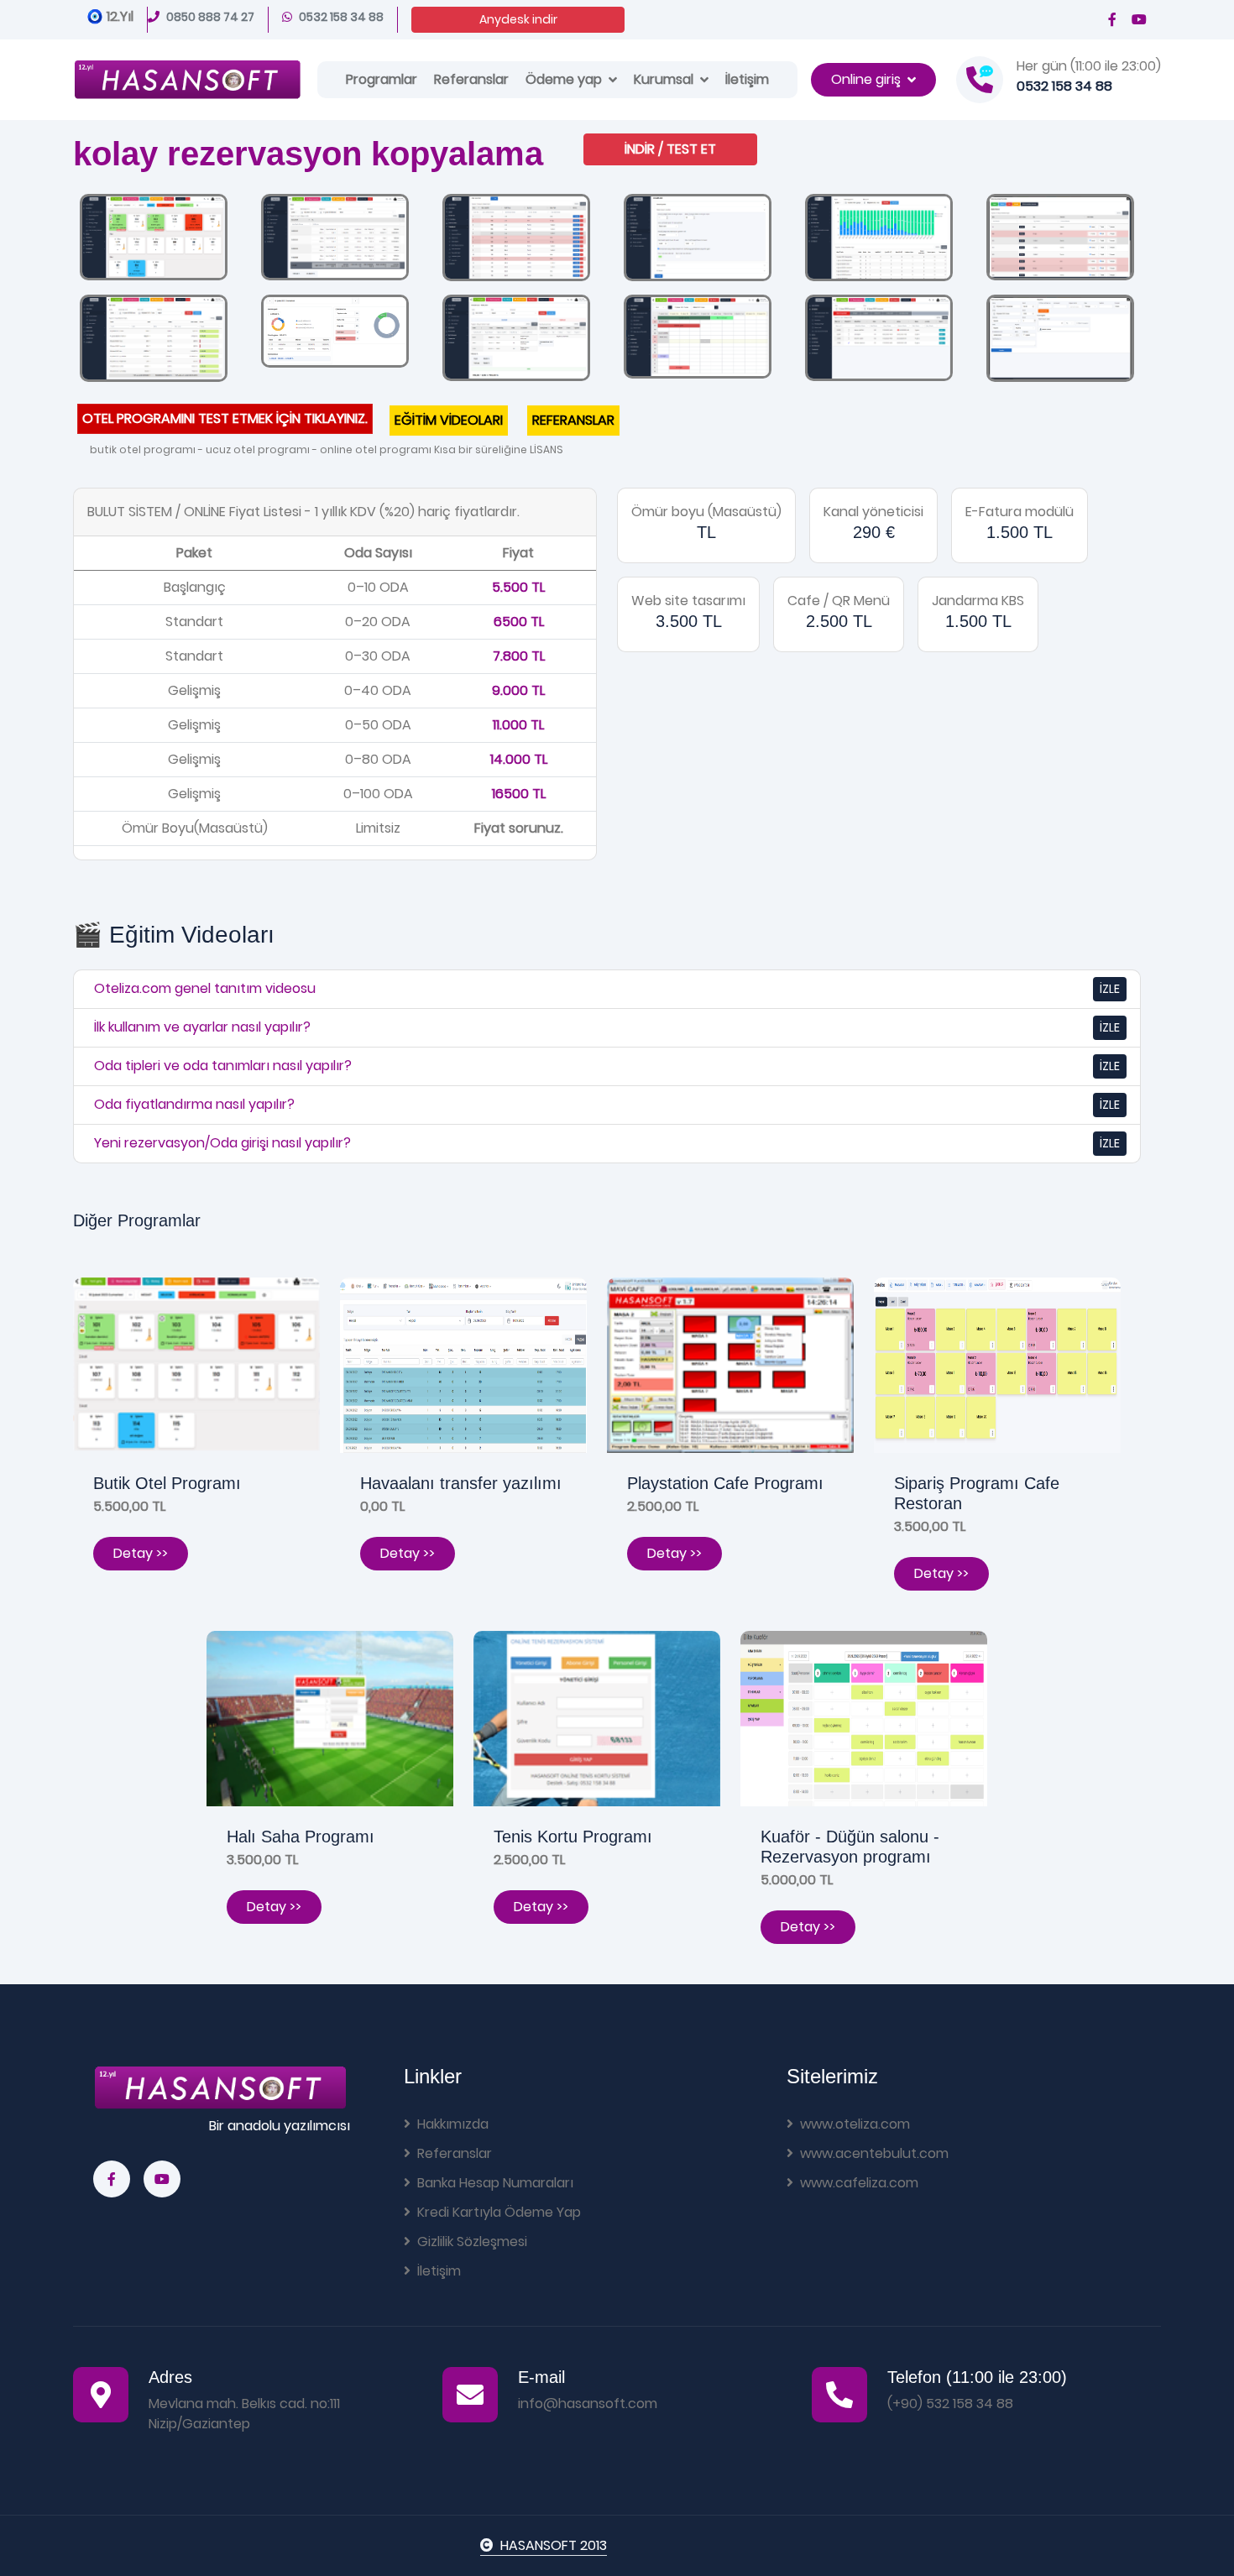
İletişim (747, 79)
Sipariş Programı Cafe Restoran (977, 1493)
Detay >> (141, 1553)
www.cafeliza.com (859, 2183)
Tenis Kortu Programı (573, 1837)
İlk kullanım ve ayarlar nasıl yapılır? (202, 1027)
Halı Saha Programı (301, 1837)
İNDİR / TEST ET (670, 149)
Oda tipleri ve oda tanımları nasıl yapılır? (223, 1066)
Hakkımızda (453, 2124)
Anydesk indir (518, 19)
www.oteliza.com (855, 2124)
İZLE (1110, 989)
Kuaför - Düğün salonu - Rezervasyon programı (850, 1847)
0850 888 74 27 (210, 17)
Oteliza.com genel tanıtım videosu (205, 988)
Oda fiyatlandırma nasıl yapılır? (194, 1104)
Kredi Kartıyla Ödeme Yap (499, 2212)
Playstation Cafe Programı (725, 1483)
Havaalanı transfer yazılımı (461, 1483)
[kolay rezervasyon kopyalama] (154, 236)
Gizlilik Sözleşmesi (472, 2242)
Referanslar (471, 79)
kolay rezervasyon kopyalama (308, 154)
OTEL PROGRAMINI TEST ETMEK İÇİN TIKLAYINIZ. (225, 418)
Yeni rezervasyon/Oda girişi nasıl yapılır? (222, 1143)
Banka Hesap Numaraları (495, 2183)
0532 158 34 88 (341, 17)
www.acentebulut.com (874, 2153)
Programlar (382, 79)
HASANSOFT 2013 (554, 2545)
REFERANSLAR (573, 420)
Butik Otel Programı (167, 1483)
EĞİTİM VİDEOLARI (449, 420)
